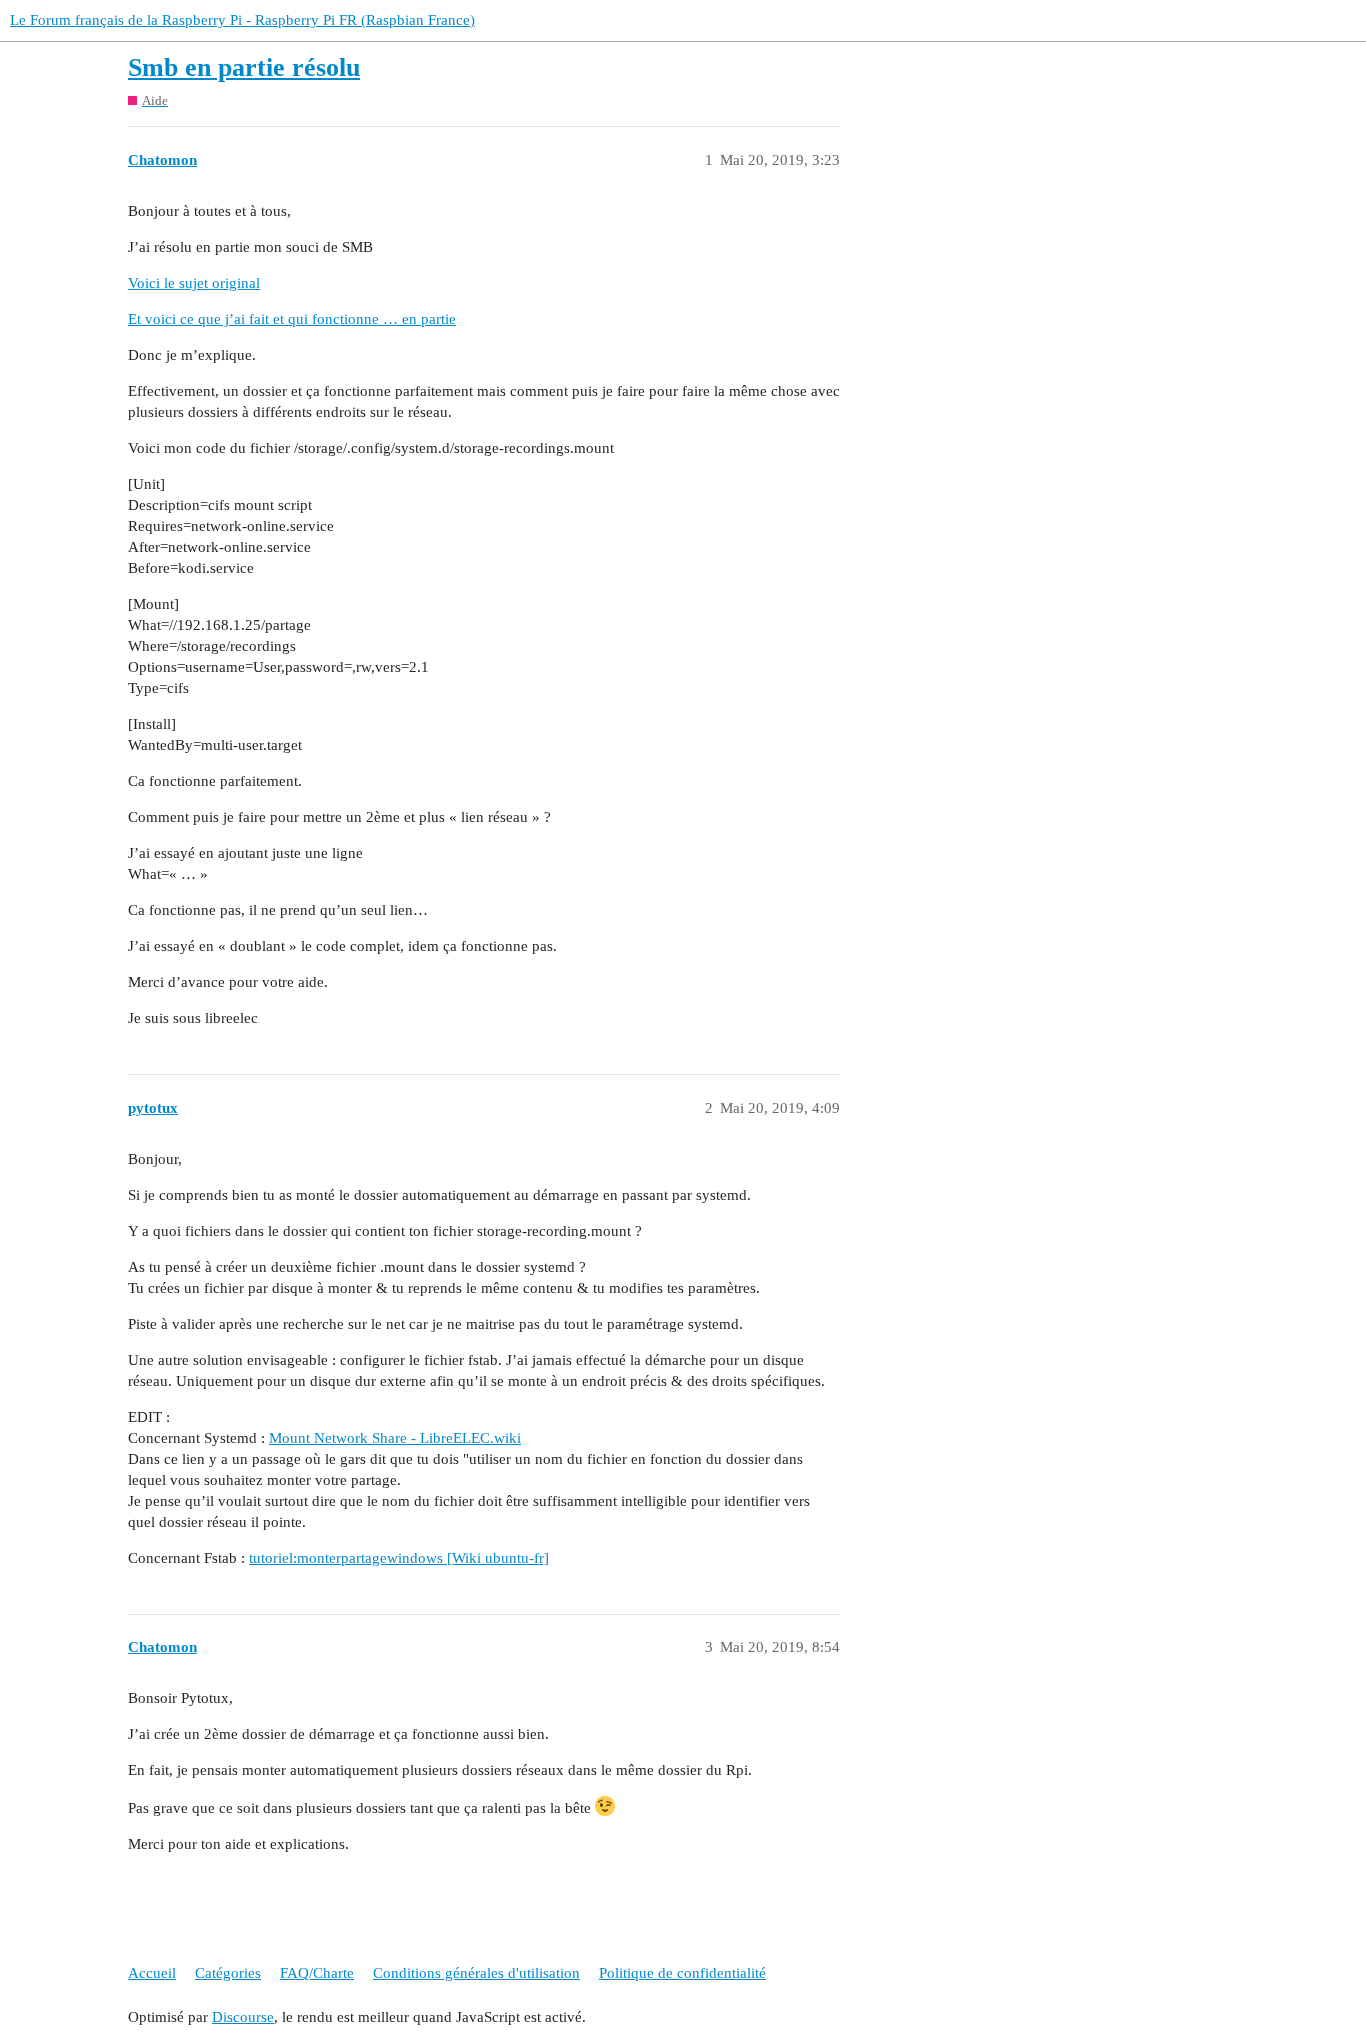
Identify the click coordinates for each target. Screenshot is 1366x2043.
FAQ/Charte (317, 1973)
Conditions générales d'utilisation (476, 1973)
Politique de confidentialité (682, 1973)
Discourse (243, 2017)
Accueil (152, 1973)
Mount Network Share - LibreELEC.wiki (395, 1438)
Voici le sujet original (194, 283)
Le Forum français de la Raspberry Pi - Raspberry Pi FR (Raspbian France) (242, 20)
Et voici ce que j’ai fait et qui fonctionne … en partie (292, 319)
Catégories (228, 1973)
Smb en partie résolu (244, 67)
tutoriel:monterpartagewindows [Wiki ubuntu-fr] (399, 1558)
